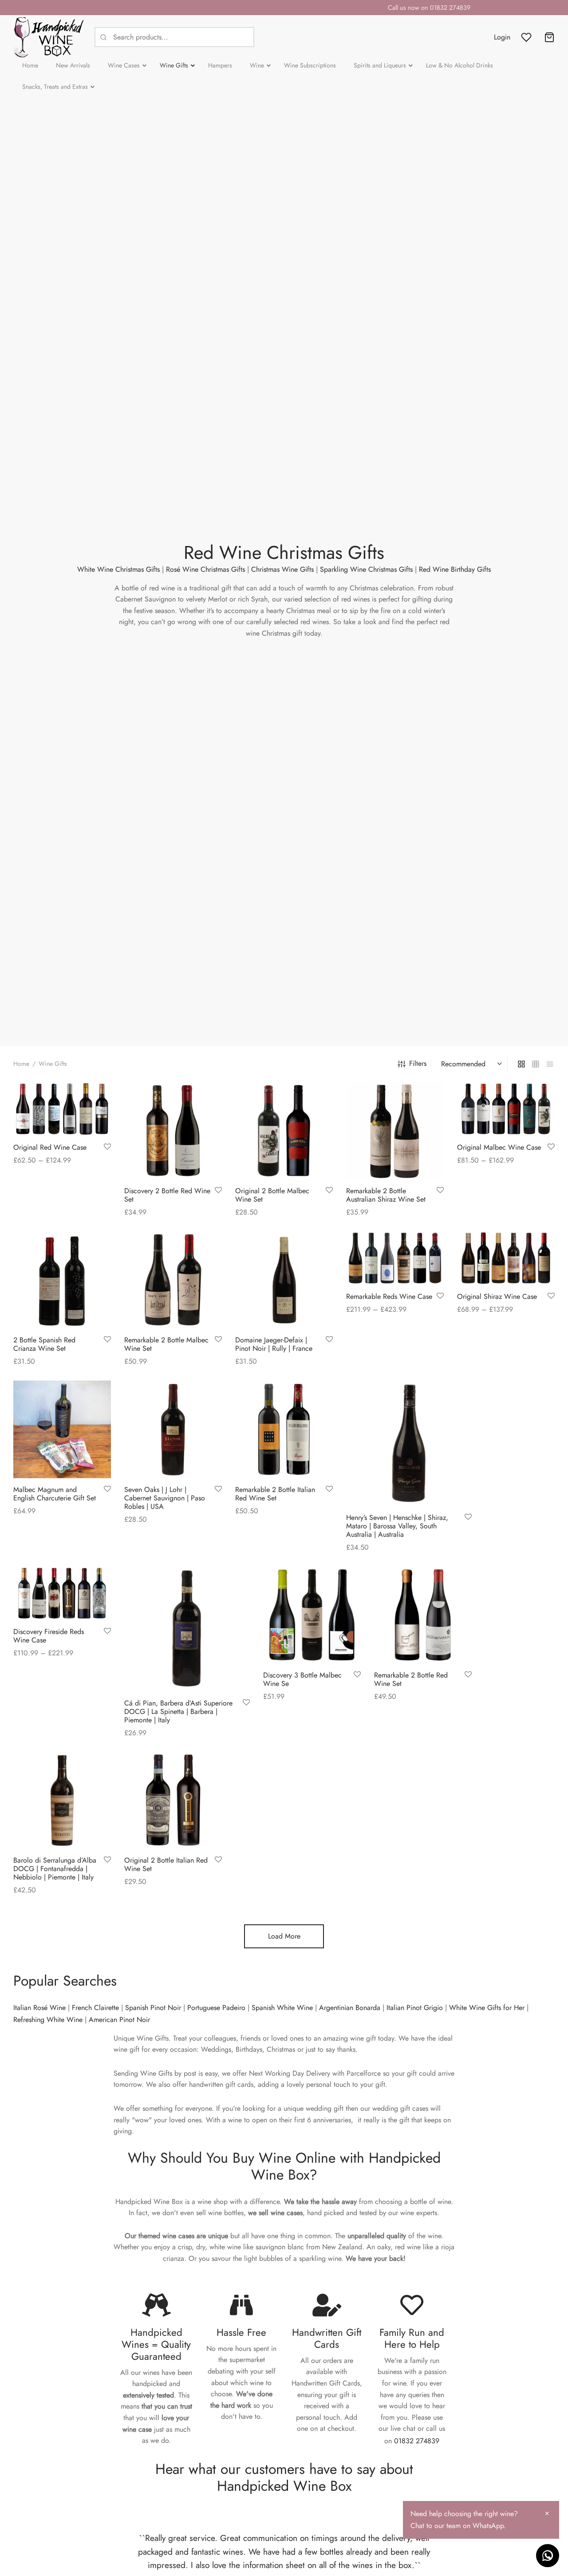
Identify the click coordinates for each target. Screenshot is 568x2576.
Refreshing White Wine (48, 2020)
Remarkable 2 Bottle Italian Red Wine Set (275, 1494)
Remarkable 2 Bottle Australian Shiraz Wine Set (386, 1195)
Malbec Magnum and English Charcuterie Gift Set (55, 1494)
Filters (418, 1063)
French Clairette (95, 2008)
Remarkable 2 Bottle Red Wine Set (411, 1679)
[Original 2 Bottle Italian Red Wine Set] (173, 1800)
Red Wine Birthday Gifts (455, 569)
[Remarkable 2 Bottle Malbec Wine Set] (173, 1280)
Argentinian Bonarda (350, 2008)
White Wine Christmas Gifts (118, 569)
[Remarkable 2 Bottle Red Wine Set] (423, 1615)
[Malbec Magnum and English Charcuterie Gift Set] (62, 1429)
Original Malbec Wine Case (499, 1147)
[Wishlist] (527, 37)
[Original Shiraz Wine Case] (506, 1258)
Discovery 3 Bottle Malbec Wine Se (302, 1679)
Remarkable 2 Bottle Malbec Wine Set (166, 1344)
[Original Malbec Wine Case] (506, 1109)
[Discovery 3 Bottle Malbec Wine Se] (312, 1615)
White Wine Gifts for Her (487, 2008)
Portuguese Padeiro (216, 2008)
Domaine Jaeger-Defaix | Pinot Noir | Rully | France (274, 1344)
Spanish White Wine (282, 2008)
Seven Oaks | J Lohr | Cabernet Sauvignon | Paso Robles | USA (165, 1498)
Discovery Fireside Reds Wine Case (49, 1636)
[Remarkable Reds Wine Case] (395, 1258)
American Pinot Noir (119, 2020)
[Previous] (124, 2561)
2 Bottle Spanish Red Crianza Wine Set (44, 1344)
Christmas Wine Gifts (282, 569)
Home (21, 1064)
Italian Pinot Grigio (415, 2008)
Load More (284, 1936)
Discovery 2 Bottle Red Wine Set (167, 1195)
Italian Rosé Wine (39, 2008)
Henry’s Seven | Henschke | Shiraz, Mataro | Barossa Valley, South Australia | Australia (397, 1525)
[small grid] (536, 1064)
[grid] (521, 1064)
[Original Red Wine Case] (62, 1109)
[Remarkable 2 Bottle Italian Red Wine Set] (284, 1429)
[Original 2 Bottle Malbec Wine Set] (284, 1131)
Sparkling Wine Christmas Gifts (366, 569)
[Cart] (549, 37)
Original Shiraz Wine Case (497, 1297)
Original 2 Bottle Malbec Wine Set (272, 1195)
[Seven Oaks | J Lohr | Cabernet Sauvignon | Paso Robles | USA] (173, 1429)
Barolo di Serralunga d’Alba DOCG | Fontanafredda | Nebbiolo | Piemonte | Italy (55, 1869)
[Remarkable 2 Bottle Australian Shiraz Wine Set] (395, 1131)
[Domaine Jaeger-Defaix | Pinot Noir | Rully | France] (284, 1280)
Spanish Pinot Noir (153, 2008)
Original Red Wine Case (50, 1147)
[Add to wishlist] (107, 1147)
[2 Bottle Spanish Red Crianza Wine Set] (62, 1280)
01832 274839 (417, 2441)
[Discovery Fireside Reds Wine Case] (62, 1593)
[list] (550, 1064)
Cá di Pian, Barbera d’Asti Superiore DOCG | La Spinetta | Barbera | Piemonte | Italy (178, 1711)
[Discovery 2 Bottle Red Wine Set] (173, 1131)
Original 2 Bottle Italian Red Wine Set (166, 1864)
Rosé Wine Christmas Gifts (205, 569)
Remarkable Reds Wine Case (389, 1297)
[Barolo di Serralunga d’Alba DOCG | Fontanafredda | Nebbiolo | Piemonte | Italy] (62, 1800)
